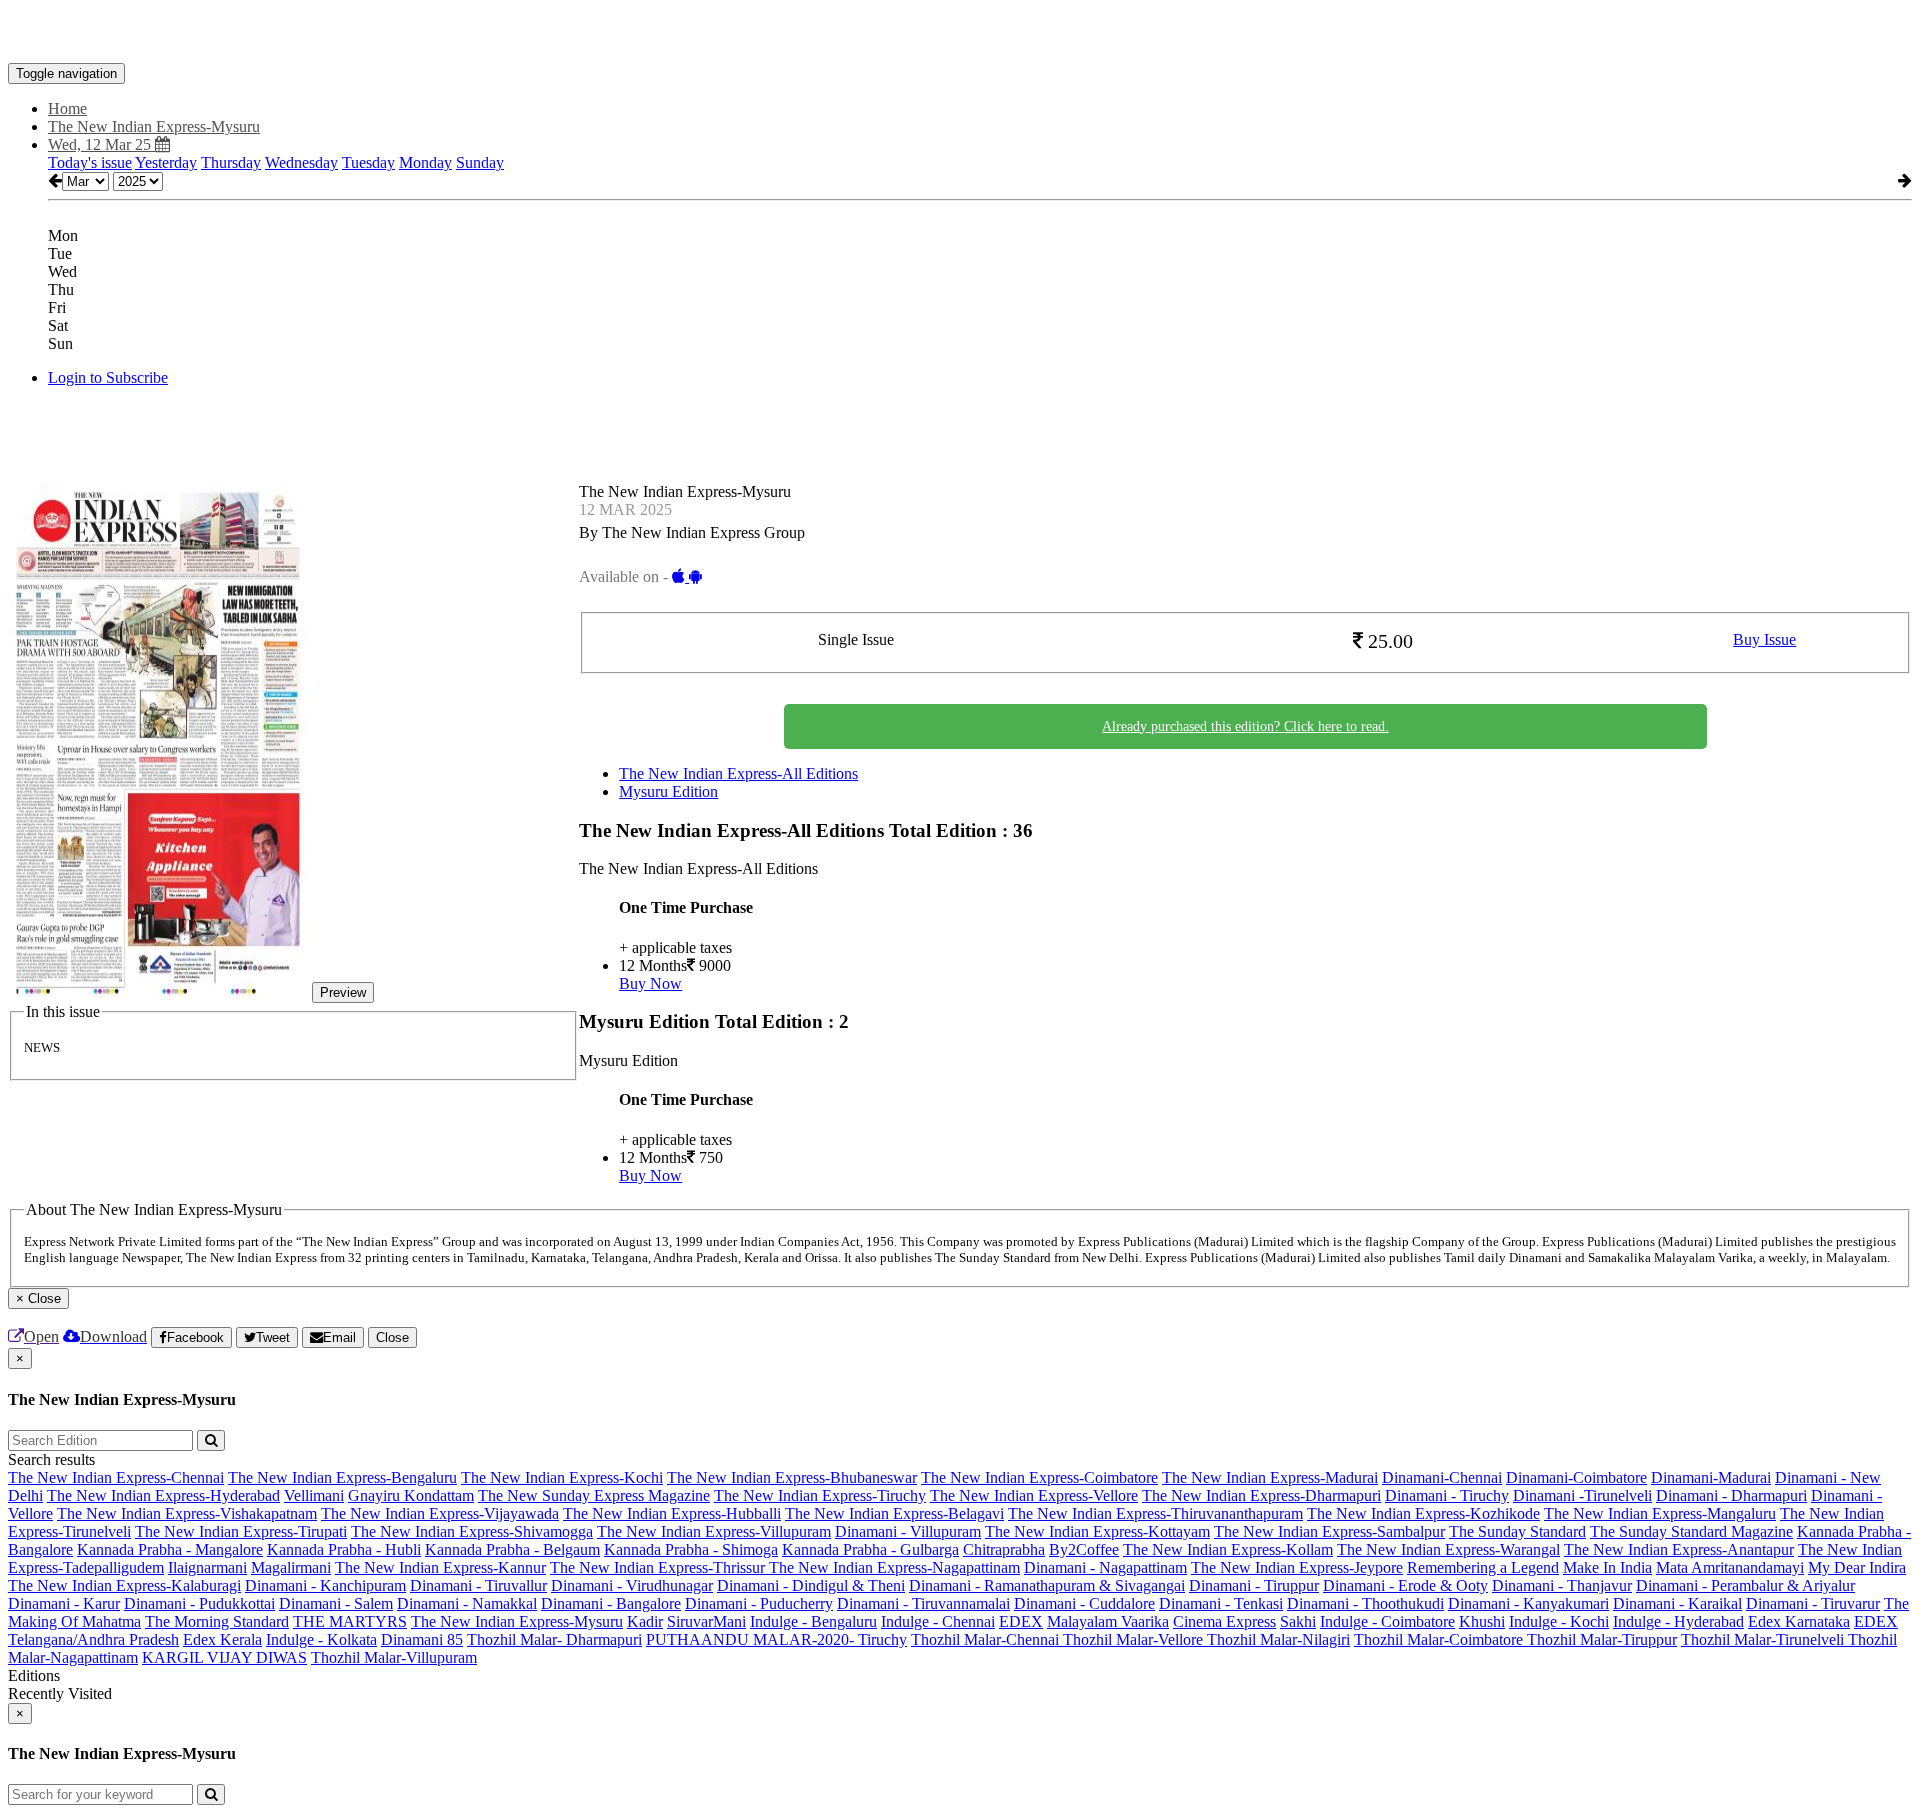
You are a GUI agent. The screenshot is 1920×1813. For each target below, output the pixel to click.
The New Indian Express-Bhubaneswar (792, 1477)
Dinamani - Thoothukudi (1365, 1603)
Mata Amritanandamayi (1730, 1567)
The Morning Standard (217, 1621)
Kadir (645, 1621)
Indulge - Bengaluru (813, 1621)
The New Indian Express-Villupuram (714, 1531)
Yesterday (166, 162)
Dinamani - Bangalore (611, 1603)
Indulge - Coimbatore (1387, 1621)
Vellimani (314, 1495)
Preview (343, 992)
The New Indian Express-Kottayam (1097, 1531)
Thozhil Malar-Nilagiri (1278, 1639)
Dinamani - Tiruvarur (1813, 1603)
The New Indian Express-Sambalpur (1329, 1531)
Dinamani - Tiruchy (1447, 1495)
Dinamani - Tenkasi (1221, 1603)
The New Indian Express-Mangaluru (1660, 1513)
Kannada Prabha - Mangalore (170, 1549)
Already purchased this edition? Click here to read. (1245, 726)
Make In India (1607, 1567)
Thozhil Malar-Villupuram (394, 1657)
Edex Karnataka (1799, 1621)
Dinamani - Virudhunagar (632, 1585)
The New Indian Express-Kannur (440, 1567)
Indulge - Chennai (938, 1621)
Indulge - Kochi (1559, 1621)
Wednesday (301, 162)
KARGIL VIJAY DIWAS (224, 1657)
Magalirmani (291, 1567)
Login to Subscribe (108, 377)
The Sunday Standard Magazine (1691, 1531)
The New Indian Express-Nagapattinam (894, 1567)
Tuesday (368, 162)
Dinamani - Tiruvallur (478, 1585)
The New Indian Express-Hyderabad (163, 1495)
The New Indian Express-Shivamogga (472, 1531)
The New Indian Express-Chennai (116, 1477)
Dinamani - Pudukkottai (199, 1603)
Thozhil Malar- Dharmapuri (554, 1639)
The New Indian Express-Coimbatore (1039, 1477)
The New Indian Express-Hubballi (672, 1513)
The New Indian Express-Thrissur (659, 1567)
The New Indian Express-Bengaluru (342, 1477)
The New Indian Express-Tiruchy (820, 1495)
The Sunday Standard (1517, 1531)
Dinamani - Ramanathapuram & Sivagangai (1047, 1585)
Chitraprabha (1004, 1549)
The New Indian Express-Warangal (1448, 1549)
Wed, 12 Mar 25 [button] (101, 144)
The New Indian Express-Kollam (1228, 1549)
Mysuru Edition (668, 791)
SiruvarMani (706, 1621)
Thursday (231, 162)
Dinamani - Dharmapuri (1731, 1495)
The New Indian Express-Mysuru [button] (154, 126)
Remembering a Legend (1483, 1567)
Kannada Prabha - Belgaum (512, 1549)
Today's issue (90, 162)
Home (67, 108)
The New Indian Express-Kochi (562, 1477)
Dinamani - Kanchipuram (325, 1585)
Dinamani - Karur (64, 1603)
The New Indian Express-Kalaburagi (124, 1585)
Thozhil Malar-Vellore (1135, 1639)
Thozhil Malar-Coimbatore (1440, 1639)
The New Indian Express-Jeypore (1297, 1567)
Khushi (1482, 1621)
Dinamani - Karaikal (1677, 1603)
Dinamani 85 (422, 1639)
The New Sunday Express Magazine (594, 1495)
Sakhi (1298, 1621)
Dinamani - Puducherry (759, 1603)
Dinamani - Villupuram (908, 1531)
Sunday (480, 162)
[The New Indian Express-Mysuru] (960, 33)
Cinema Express (1224, 1621)
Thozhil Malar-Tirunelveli (1764, 1639)
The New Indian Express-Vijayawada (440, 1513)
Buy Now (650, 983)
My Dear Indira (1857, 1567)
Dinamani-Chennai (1442, 1477)
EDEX (1021, 1621)
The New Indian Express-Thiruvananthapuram (1155, 1513)
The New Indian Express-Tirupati (241, 1531)
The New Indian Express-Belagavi (894, 1513)
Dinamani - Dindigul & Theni (811, 1585)
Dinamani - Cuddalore (1084, 1603)
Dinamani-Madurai (1711, 1477)
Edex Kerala (222, 1639)
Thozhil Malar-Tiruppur (1602, 1639)
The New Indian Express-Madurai (1270, 1477)
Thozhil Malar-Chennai (987, 1639)
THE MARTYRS (350, 1621)
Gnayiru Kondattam (411, 1495)
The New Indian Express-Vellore (1034, 1495)
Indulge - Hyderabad (1678, 1621)
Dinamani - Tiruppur (1254, 1585)
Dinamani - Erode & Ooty (1405, 1585)
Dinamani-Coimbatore (1576, 1477)
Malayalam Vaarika (1108, 1621)
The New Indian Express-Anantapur (1679, 1549)
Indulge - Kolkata (321, 1639)
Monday (425, 162)
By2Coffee (1084, 1549)
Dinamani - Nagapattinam (1105, 1567)
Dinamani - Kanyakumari (1528, 1603)
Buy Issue (1764, 639)
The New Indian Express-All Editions (738, 773)
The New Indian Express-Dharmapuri (1261, 1495)
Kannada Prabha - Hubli (344, 1549)
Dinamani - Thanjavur (1562, 1585)
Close (392, 1337)
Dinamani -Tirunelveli (1582, 1495)
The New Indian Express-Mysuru (517, 1621)
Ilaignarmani (207, 1567)
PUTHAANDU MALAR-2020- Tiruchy (776, 1639)
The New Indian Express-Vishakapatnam (187, 1513)
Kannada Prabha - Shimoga (691, 1549)
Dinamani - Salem (336, 1603)
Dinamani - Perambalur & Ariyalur (1745, 1585)
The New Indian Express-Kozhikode (1423, 1513)
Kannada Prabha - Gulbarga (870, 1549)
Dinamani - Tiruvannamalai (923, 1603)
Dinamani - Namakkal (467, 1603)
